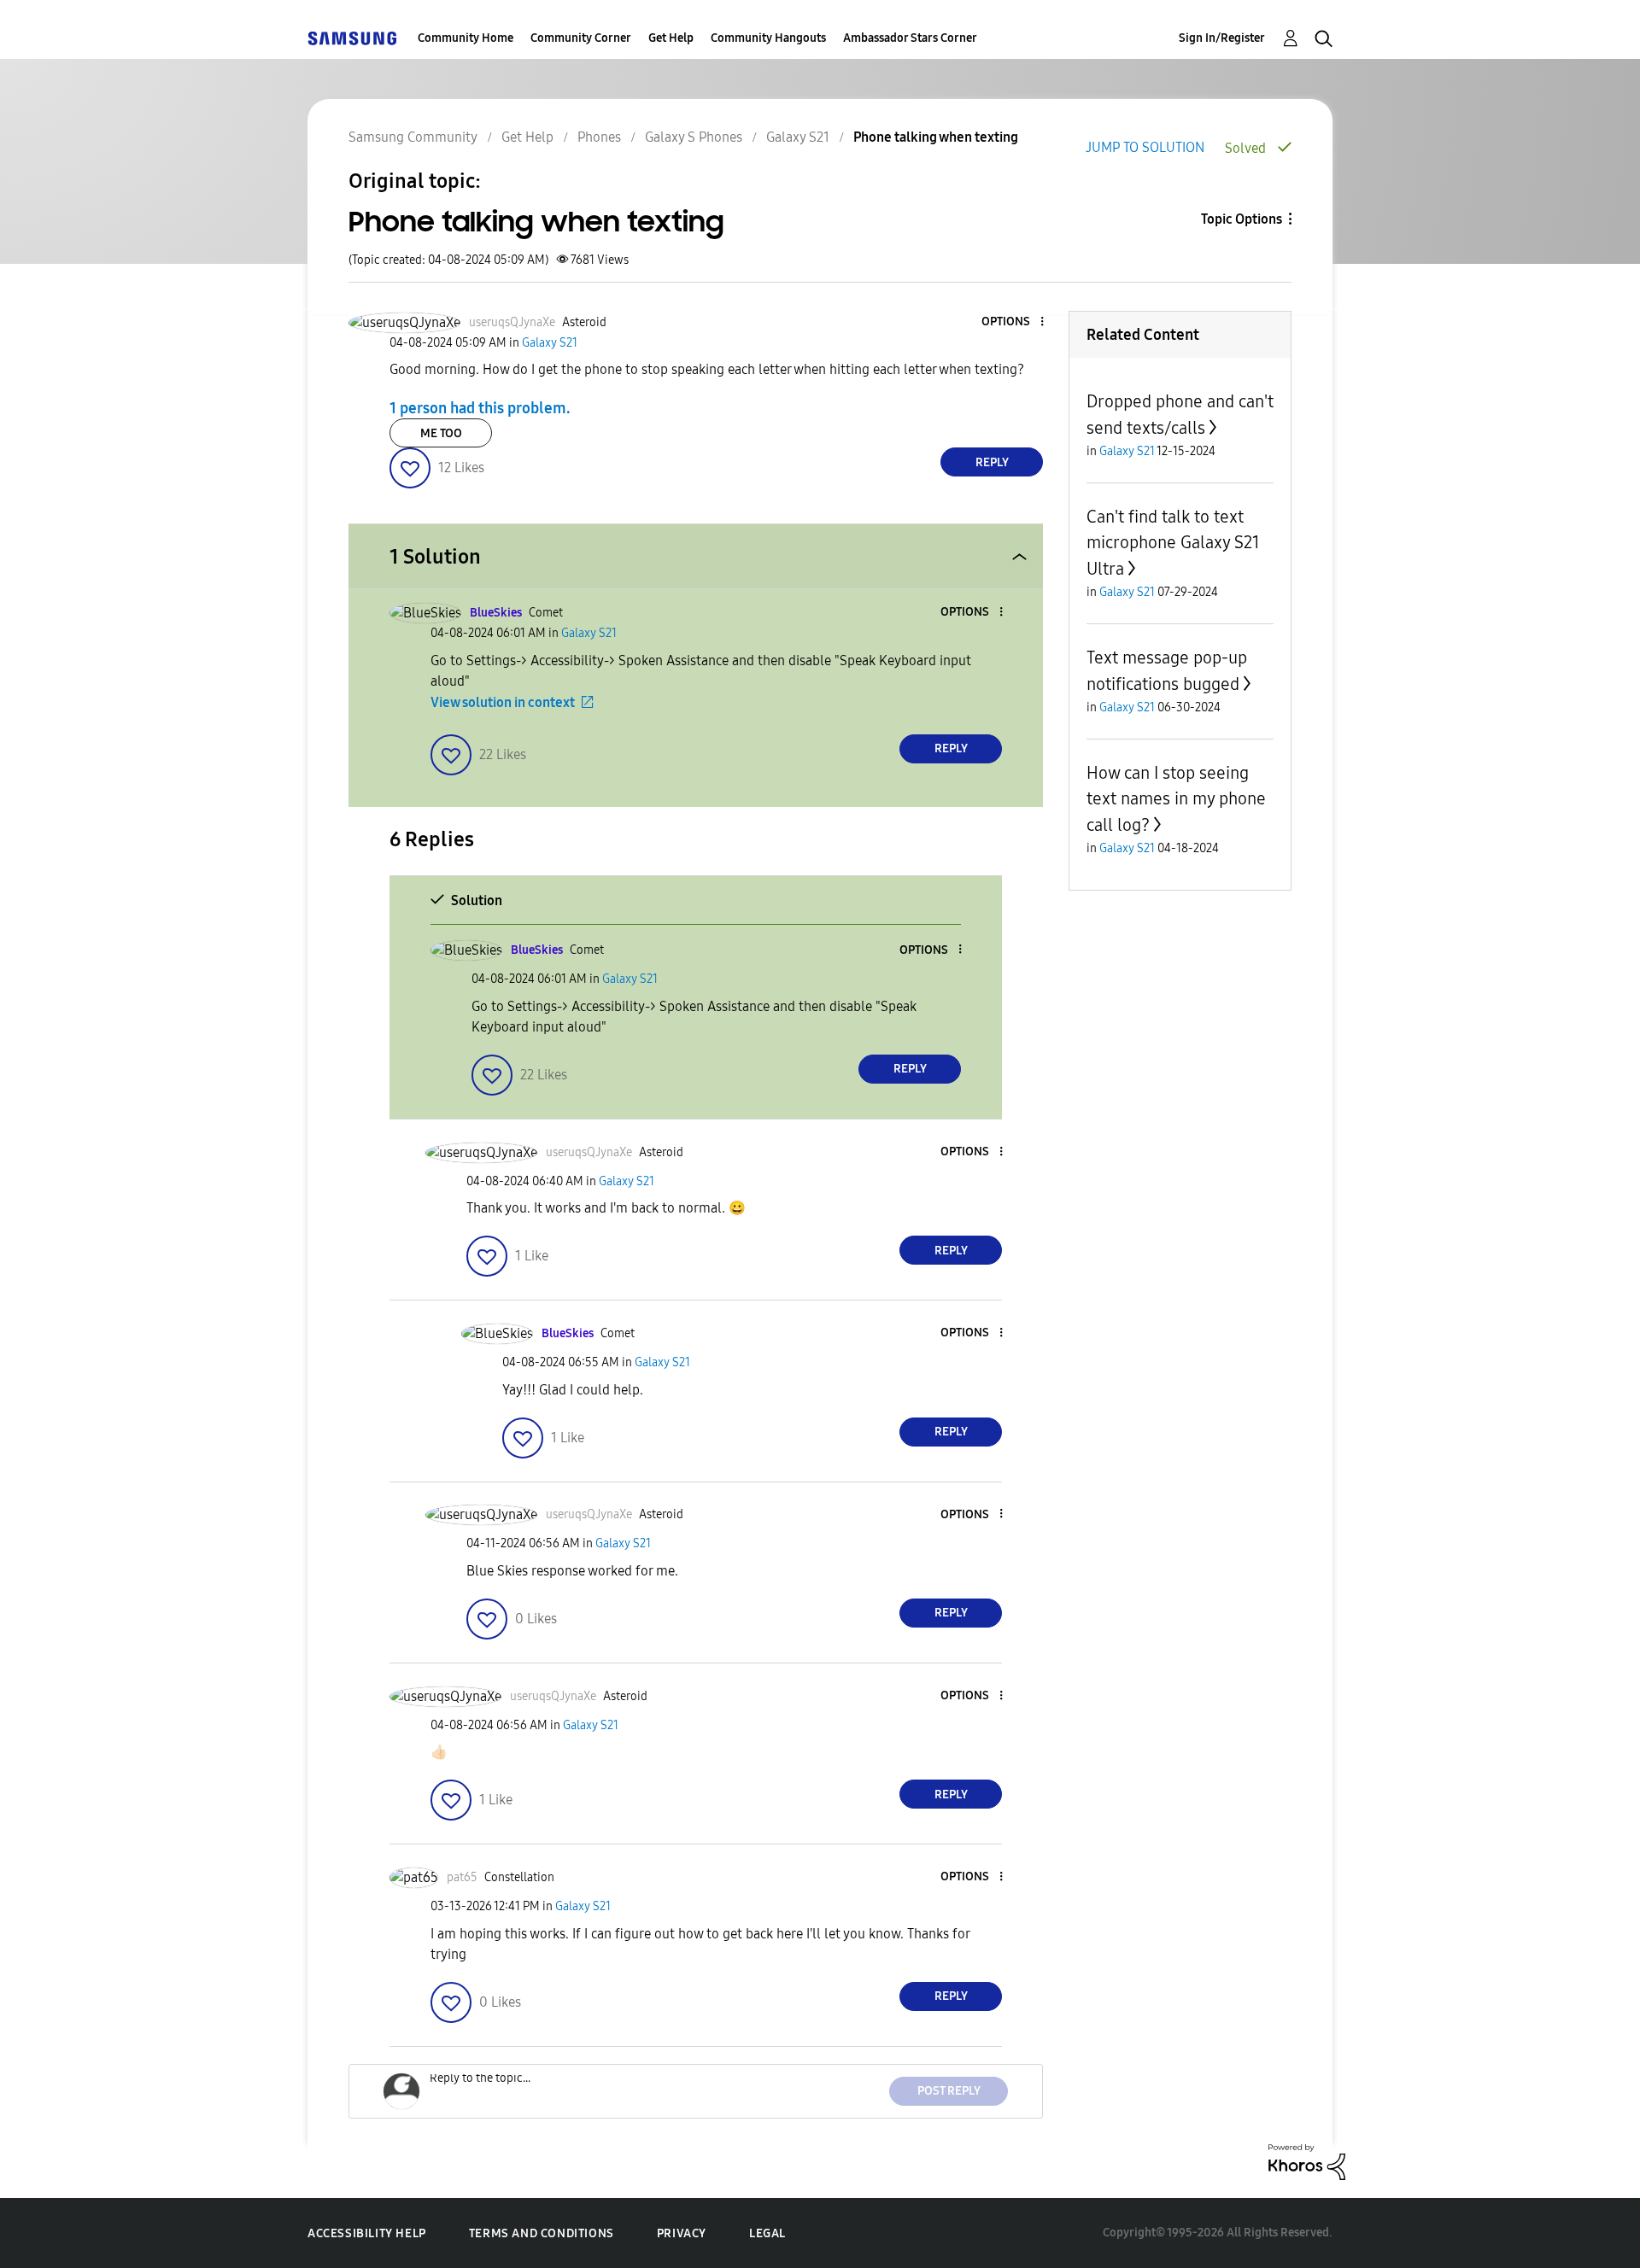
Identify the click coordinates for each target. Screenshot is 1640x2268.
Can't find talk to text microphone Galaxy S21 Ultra (1173, 543)
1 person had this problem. (480, 408)
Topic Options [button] (1242, 219)
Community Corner (581, 38)
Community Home (466, 38)
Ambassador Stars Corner (910, 38)
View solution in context (503, 702)
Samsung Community (413, 137)
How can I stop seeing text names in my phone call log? (1176, 799)
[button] (1014, 322)
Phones (599, 137)
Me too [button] (441, 433)
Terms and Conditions (542, 2233)
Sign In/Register (1222, 38)
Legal (767, 2233)
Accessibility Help (367, 2233)
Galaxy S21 (798, 137)
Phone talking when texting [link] (936, 137)
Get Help (671, 38)
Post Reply (949, 2091)
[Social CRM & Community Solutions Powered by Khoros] (1307, 2161)
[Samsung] (352, 38)
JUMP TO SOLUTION (1145, 147)
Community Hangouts (768, 38)
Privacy (682, 2233)
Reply (992, 462)
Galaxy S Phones (694, 137)
